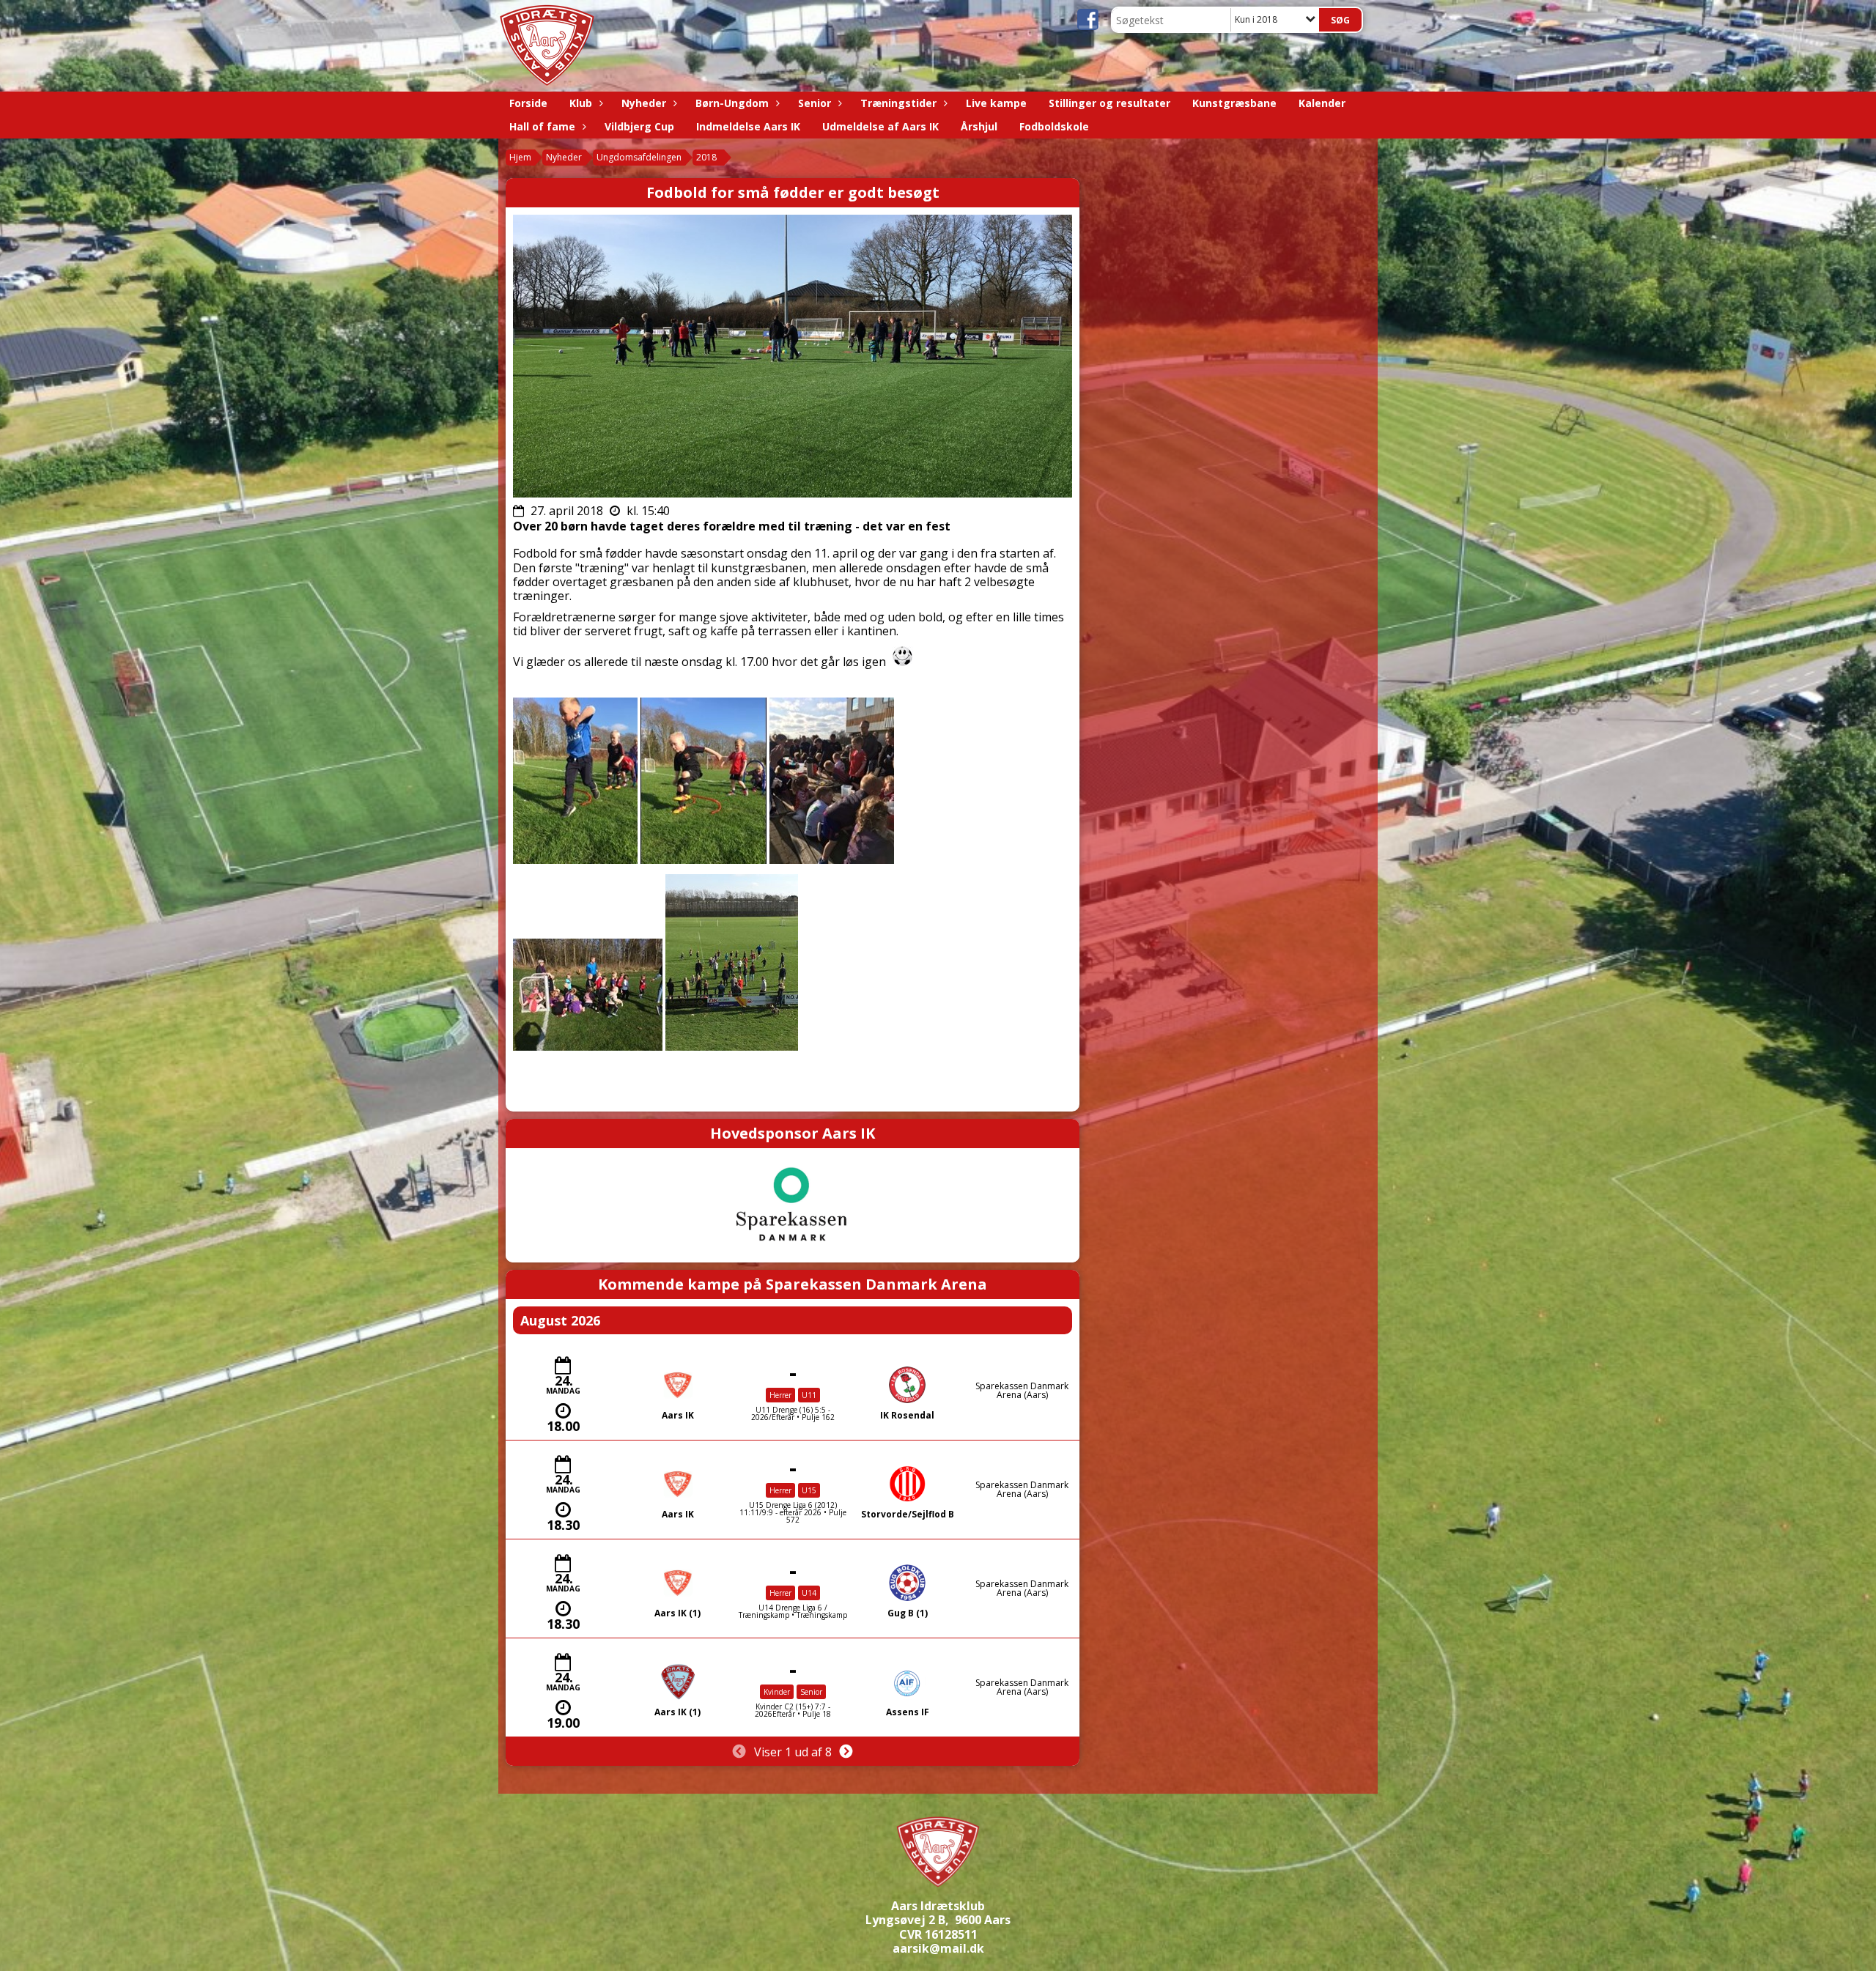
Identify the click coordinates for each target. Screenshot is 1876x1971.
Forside (528, 103)
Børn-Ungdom (732, 103)
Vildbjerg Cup (639, 126)
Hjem (520, 157)
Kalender (1322, 103)
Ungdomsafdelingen (639, 157)
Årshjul (979, 126)
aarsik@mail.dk (938, 1948)
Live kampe (996, 103)
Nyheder (644, 103)
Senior (815, 103)
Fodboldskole (1054, 126)
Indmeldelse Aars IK (748, 126)
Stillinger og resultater (1109, 103)
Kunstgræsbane (1234, 103)
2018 (706, 157)
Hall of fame (542, 126)
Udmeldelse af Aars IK (880, 126)
